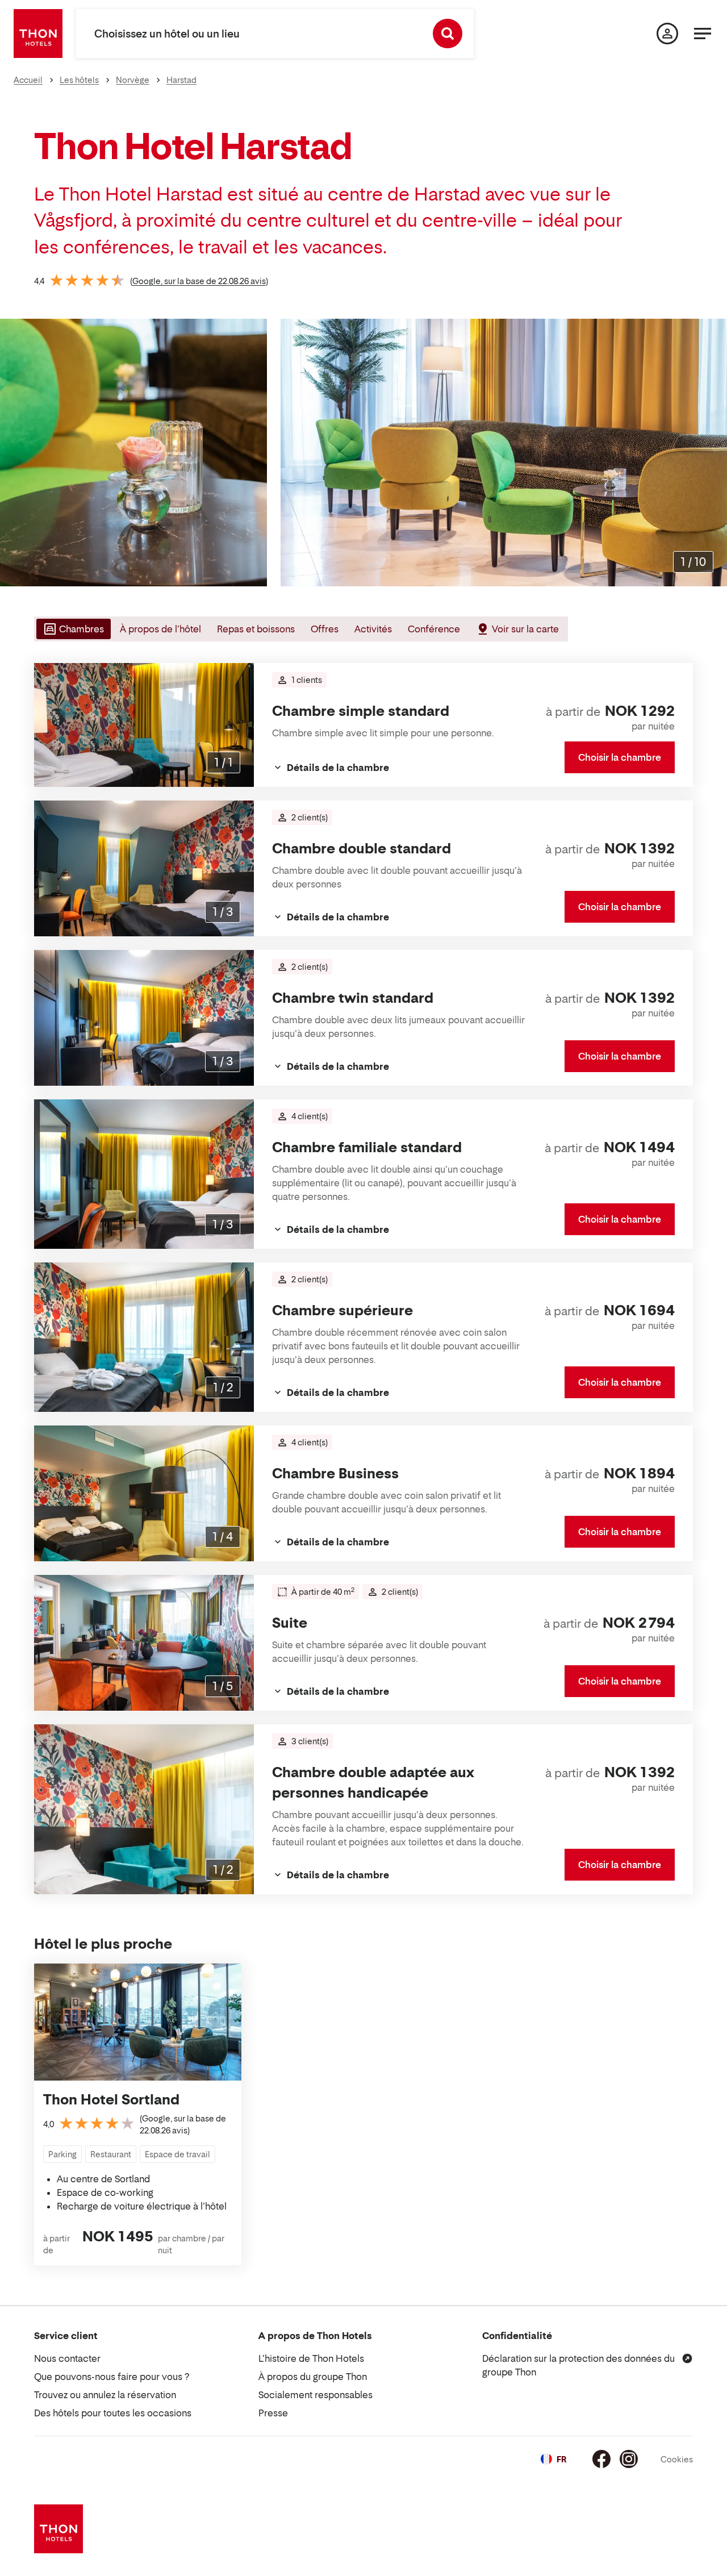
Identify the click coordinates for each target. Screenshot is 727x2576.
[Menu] (703, 34)
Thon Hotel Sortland (111, 2100)
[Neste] (714, 452)
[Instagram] (629, 2459)
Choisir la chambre (620, 757)
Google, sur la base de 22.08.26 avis (199, 281)
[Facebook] (601, 2459)
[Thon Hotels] (38, 34)
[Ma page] (667, 34)
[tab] (72, 629)
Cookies (677, 2459)
